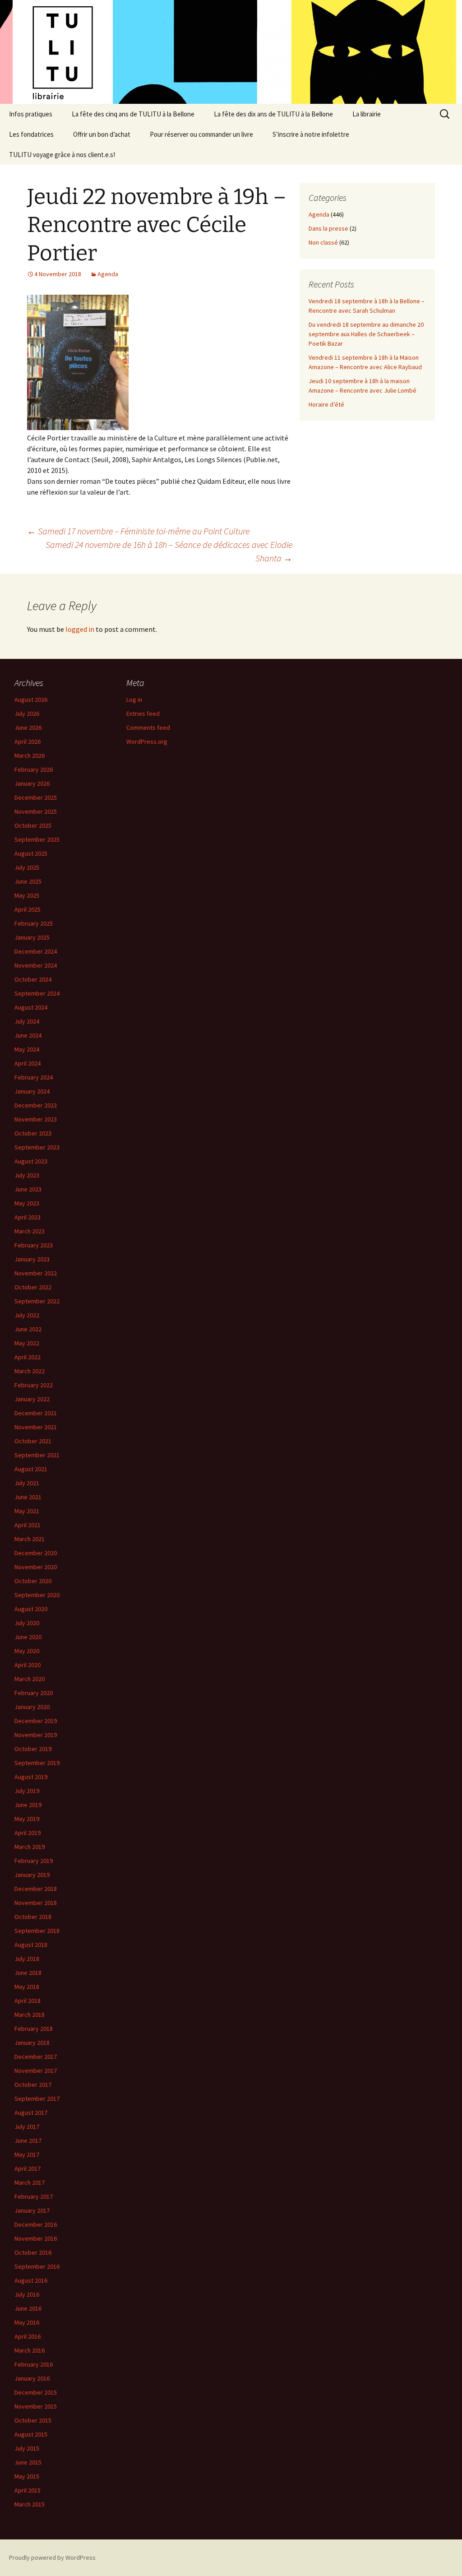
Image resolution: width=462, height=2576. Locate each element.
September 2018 (37, 1931)
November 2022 (36, 1273)
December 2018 (36, 1889)
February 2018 (34, 2029)
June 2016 (28, 2308)
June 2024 (28, 1035)
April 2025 (28, 909)
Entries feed (143, 713)
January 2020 (32, 1707)
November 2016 (36, 2238)
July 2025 (27, 867)
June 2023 (28, 1189)
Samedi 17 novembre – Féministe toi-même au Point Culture (138, 531)
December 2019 (36, 1721)
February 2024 (34, 1077)
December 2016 (36, 2224)
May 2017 (27, 2154)
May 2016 (27, 2322)
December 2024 (36, 951)
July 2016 (27, 2294)
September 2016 (37, 2266)
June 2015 (28, 2462)
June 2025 (28, 881)
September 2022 (37, 1301)
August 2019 (31, 1777)
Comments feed (148, 727)
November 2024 (36, 965)
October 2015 (33, 2420)
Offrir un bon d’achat (102, 134)
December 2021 (36, 1413)
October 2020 (33, 1581)
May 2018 (27, 1987)
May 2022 (27, 1343)
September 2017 (37, 2099)
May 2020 (27, 1651)
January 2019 (32, 1875)
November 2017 (36, 2071)
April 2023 (28, 1217)
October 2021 (33, 1441)
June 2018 (28, 1973)
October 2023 (33, 1133)
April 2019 (28, 1833)
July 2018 (27, 1959)
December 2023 (36, 1105)
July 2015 (27, 2448)
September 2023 (37, 1147)
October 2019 (33, 1749)
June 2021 (28, 1497)
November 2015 (36, 2406)
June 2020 (28, 1637)
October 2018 (33, 1917)
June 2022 (28, 1329)
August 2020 (31, 1609)
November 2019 (36, 1735)
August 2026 (31, 700)
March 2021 (30, 1539)
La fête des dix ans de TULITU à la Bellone (273, 114)
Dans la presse (328, 228)
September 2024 (37, 993)
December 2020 (36, 1553)
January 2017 (32, 2210)
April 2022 (28, 1357)
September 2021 (37, 1455)
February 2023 (34, 1245)
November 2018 (36, 1903)
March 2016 (30, 2350)
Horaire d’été (326, 404)
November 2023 (36, 1119)
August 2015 (31, 2434)
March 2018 (30, 2015)
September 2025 (37, 839)
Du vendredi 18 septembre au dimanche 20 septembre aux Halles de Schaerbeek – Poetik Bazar (366, 334)
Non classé (323, 242)
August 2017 (31, 2113)
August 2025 (31, 853)
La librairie (367, 114)
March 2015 (30, 2504)
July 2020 (27, 1623)
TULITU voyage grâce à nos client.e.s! (62, 155)
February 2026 (34, 769)
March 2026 (30, 755)
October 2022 (33, 1287)
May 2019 (27, 1819)
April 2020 (28, 1665)
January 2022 (32, 1399)
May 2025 (27, 895)
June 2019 (28, 1805)
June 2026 (28, 727)
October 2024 (33, 979)
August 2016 (31, 2280)
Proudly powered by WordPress (52, 2557)
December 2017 (36, 2057)
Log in (134, 700)
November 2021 (36, 1427)
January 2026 (32, 783)
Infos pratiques (31, 114)
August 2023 (31, 1161)
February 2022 (34, 1385)
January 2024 (32, 1091)
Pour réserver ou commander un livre (201, 134)
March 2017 (30, 2182)
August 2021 (31, 1469)
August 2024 (31, 1007)
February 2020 (34, 1693)
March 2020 (30, 1679)
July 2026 (27, 713)
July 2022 (27, 1315)
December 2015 (36, 2392)
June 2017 (28, 2140)
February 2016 (34, 2364)
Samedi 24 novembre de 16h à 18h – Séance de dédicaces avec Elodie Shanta (169, 551)
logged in (80, 629)
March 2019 (30, 1847)
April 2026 (28, 741)
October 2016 (33, 2252)
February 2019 (34, 1861)
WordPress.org (147, 741)
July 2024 (27, 1021)
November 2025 (36, 811)
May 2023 (27, 1203)
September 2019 (37, 1763)
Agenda (108, 274)
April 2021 (28, 1525)
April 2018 (28, 2001)
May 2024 (27, 1049)
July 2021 (27, 1483)
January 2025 (32, 937)
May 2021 (27, 1511)
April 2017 (28, 2168)
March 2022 (30, 1371)
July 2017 (27, 2127)
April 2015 (28, 2490)
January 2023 (32, 1259)
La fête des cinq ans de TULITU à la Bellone (133, 114)
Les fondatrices (31, 134)
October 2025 (33, 825)
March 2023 (30, 1231)
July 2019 (27, 1791)
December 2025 (36, 797)
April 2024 (28, 1063)
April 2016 (28, 2336)
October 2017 (33, 2085)
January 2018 (32, 2043)
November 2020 (36, 1567)
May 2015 (27, 2476)
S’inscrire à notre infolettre (311, 134)
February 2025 (34, 923)
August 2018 (31, 1945)
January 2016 (32, 2378)
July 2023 (27, 1175)
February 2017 (34, 2196)
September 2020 (37, 1595)
